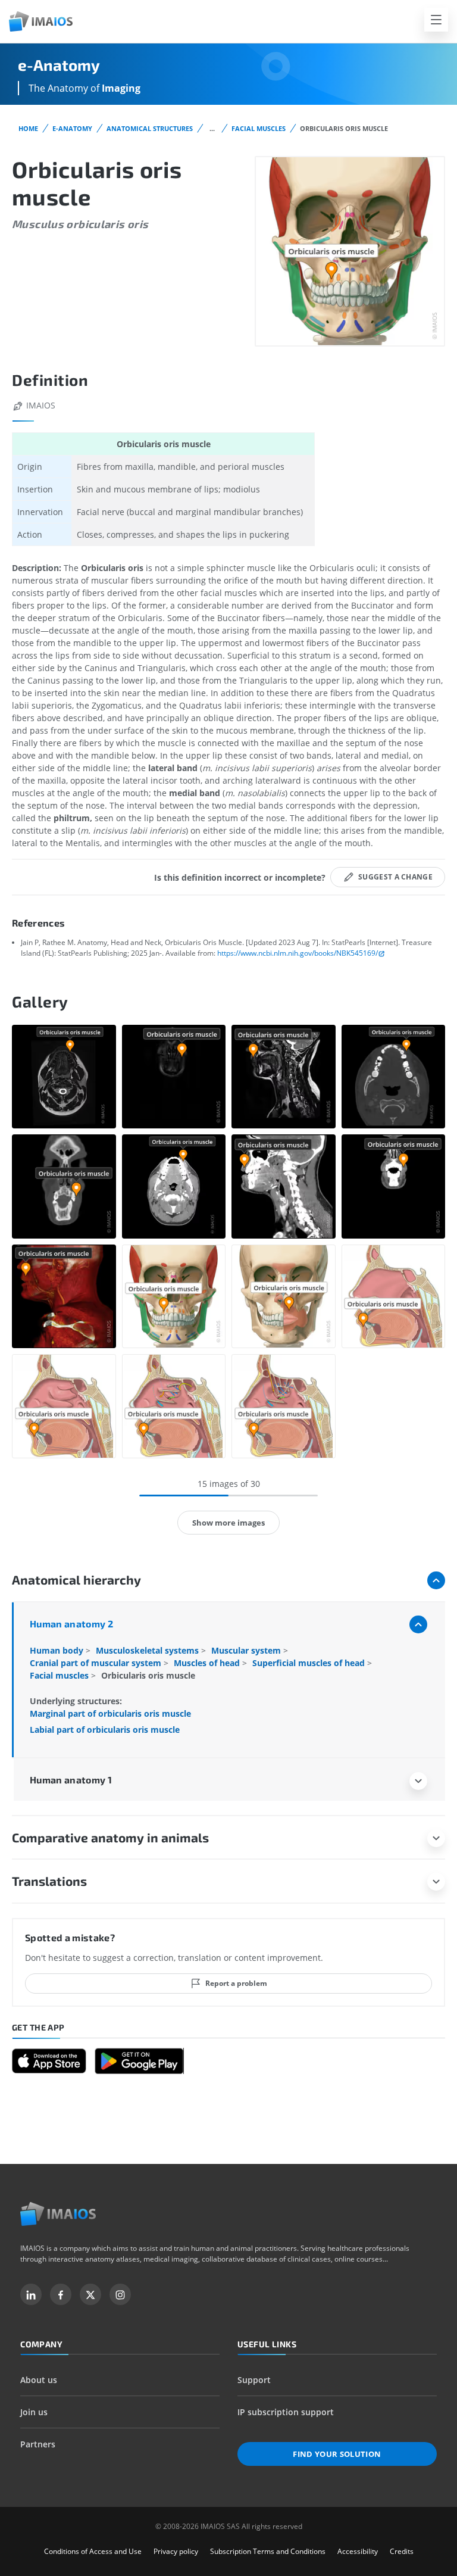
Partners (38, 2444)
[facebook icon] (61, 2294)
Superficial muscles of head (310, 1663)
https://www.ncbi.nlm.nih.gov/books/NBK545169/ (298, 953)
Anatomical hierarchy (76, 1579)
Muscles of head (208, 1663)
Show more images (228, 1523)
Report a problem (236, 1983)
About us (39, 2380)
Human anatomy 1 (71, 1780)
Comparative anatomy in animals (110, 1837)
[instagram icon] (120, 2294)
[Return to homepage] (58, 2214)
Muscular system (247, 1650)
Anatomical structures (150, 128)
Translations (49, 1881)
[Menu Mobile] (436, 20)
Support (254, 2380)
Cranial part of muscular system (97, 1663)
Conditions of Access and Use (93, 2551)
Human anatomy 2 (71, 1624)
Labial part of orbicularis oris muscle (105, 1730)
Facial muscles (259, 128)
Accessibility (358, 2551)
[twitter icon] (90, 2294)
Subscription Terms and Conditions (268, 2551)
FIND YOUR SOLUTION (337, 2454)
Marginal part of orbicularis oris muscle (110, 1713)
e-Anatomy (72, 128)
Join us (34, 2412)
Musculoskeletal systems (148, 1650)
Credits (402, 2551)
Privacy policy (176, 2551)
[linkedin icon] (31, 2294)
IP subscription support (286, 2412)
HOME (28, 128)
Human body (58, 1650)
